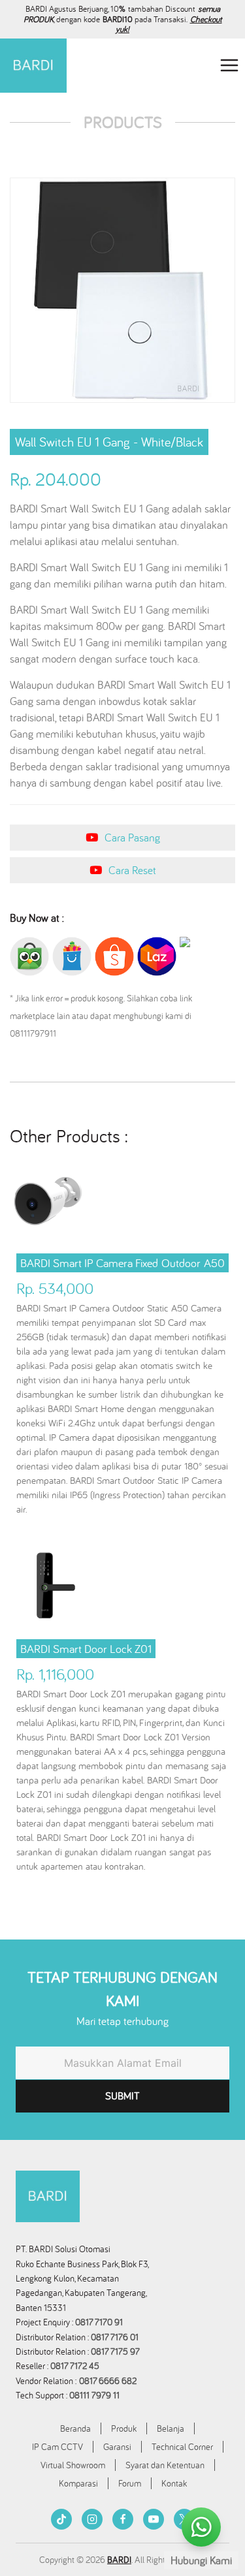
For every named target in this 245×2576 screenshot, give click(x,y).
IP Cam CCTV (57, 2447)
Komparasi (78, 2483)
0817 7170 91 (99, 2322)
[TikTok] (61, 2519)
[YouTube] (154, 2519)
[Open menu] (229, 66)
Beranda (75, 2428)
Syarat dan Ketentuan (165, 2465)
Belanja (171, 2428)
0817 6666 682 (108, 2381)
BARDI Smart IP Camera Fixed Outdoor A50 (122, 1263)
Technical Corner (182, 2447)
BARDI (119, 2560)
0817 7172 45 (75, 2366)
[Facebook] (123, 2519)
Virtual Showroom (73, 2465)
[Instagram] (92, 2519)
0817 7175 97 (115, 2351)
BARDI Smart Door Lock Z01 (86, 1649)
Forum (130, 2483)
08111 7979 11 (96, 2395)
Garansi (117, 2447)
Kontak (174, 2483)
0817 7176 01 (115, 2337)
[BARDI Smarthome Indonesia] (33, 66)
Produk (124, 2428)
